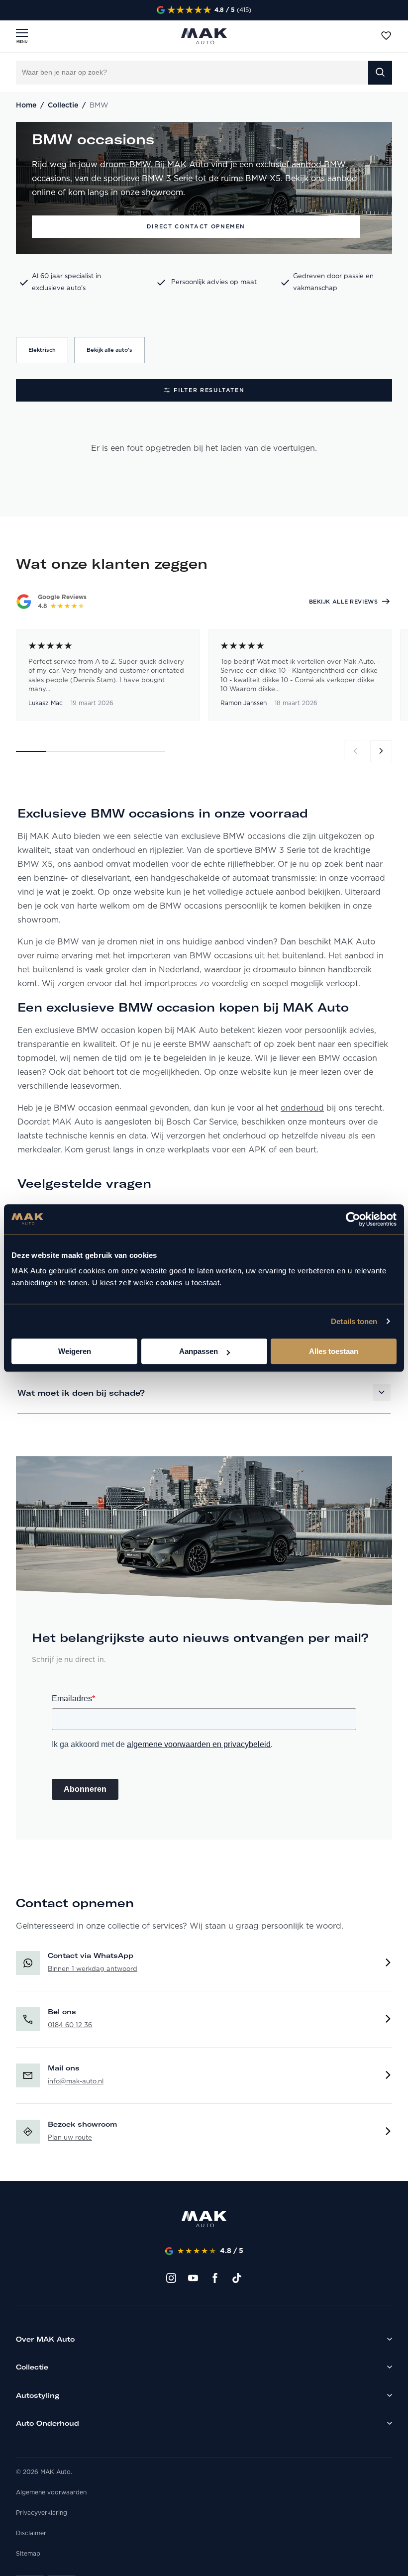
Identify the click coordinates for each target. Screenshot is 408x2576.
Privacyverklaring (42, 2513)
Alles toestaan (334, 1351)
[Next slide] (381, 751)
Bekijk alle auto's (109, 350)
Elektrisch (42, 350)
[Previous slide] (355, 751)
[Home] (204, 2221)
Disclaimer (31, 2533)
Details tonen (354, 1321)
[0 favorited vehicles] (386, 36)
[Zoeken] (380, 73)
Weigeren (75, 1351)
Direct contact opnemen (196, 226)
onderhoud (302, 1108)
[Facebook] (215, 2278)
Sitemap (28, 2554)
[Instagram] (171, 2278)
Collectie (63, 105)
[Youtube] (193, 2278)
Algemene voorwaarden (51, 2492)
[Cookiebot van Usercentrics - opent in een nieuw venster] (353, 1219)
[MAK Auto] (204, 36)
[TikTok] (237, 2278)
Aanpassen (199, 1351)
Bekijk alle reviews (343, 602)
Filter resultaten (209, 390)
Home (26, 105)
